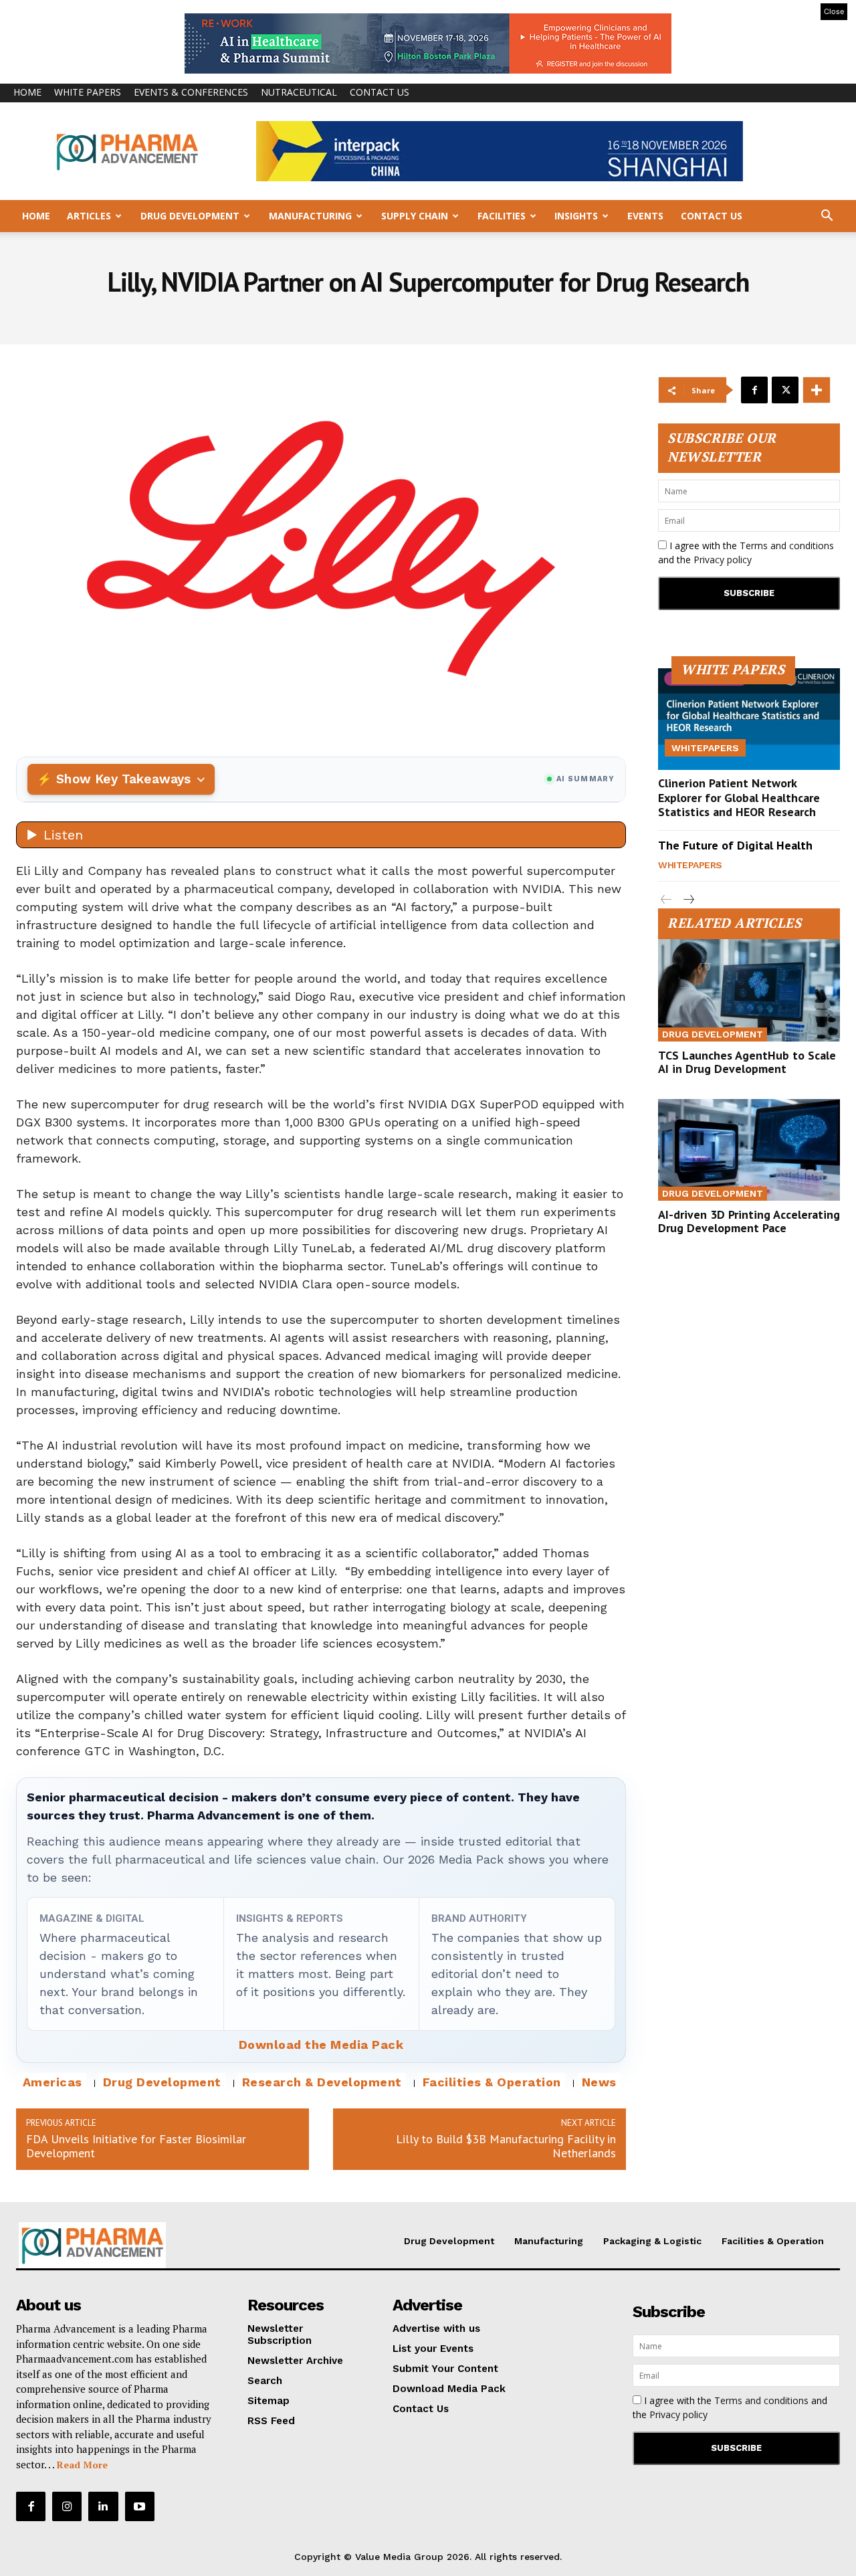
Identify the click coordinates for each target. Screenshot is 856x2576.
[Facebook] (754, 390)
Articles (89, 216)
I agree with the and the (746, 553)
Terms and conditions (787, 546)
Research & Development (322, 2082)
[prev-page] (666, 900)
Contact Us (380, 92)
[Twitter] (785, 390)
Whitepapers (705, 748)
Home (27, 92)
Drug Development (190, 216)
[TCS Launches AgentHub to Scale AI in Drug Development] (749, 990)
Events (645, 216)
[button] (827, 217)
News (599, 2082)
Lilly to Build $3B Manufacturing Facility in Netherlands (506, 2146)
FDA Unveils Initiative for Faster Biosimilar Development (136, 2146)
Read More (82, 2465)
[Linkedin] (103, 2506)
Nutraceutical (299, 92)
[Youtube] (140, 2506)
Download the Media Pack (321, 2045)
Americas (52, 2082)
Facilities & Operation (492, 2082)
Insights (576, 216)
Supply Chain (415, 216)
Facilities (502, 216)
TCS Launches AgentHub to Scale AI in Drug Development (747, 1062)
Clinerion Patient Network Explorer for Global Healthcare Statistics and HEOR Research (739, 797)
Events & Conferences (191, 92)
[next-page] (688, 900)
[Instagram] (67, 2506)
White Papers (88, 92)
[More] (817, 390)
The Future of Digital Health (735, 845)
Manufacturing (310, 216)
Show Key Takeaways (123, 779)
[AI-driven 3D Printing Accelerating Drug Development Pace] (749, 1150)
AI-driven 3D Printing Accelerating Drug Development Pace (749, 1221)
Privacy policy (723, 560)
